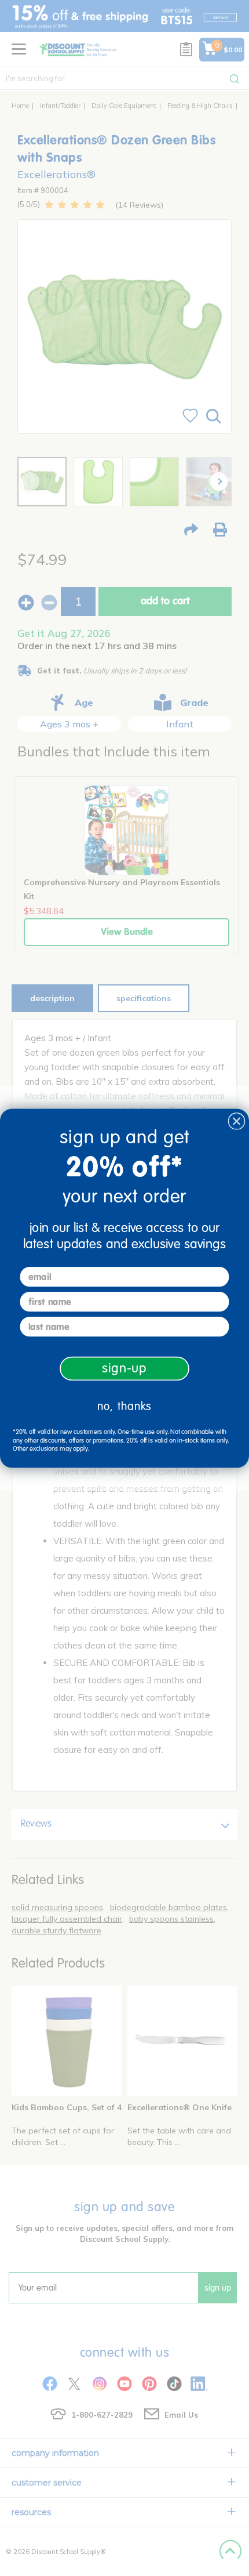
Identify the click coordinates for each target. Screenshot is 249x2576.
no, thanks (124, 1406)
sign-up (124, 1368)
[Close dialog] (237, 1121)
